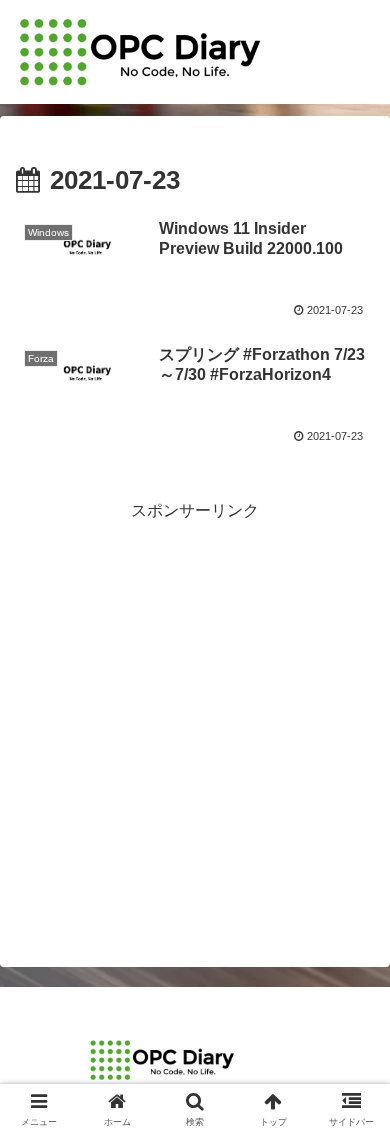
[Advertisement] (195, 721)
